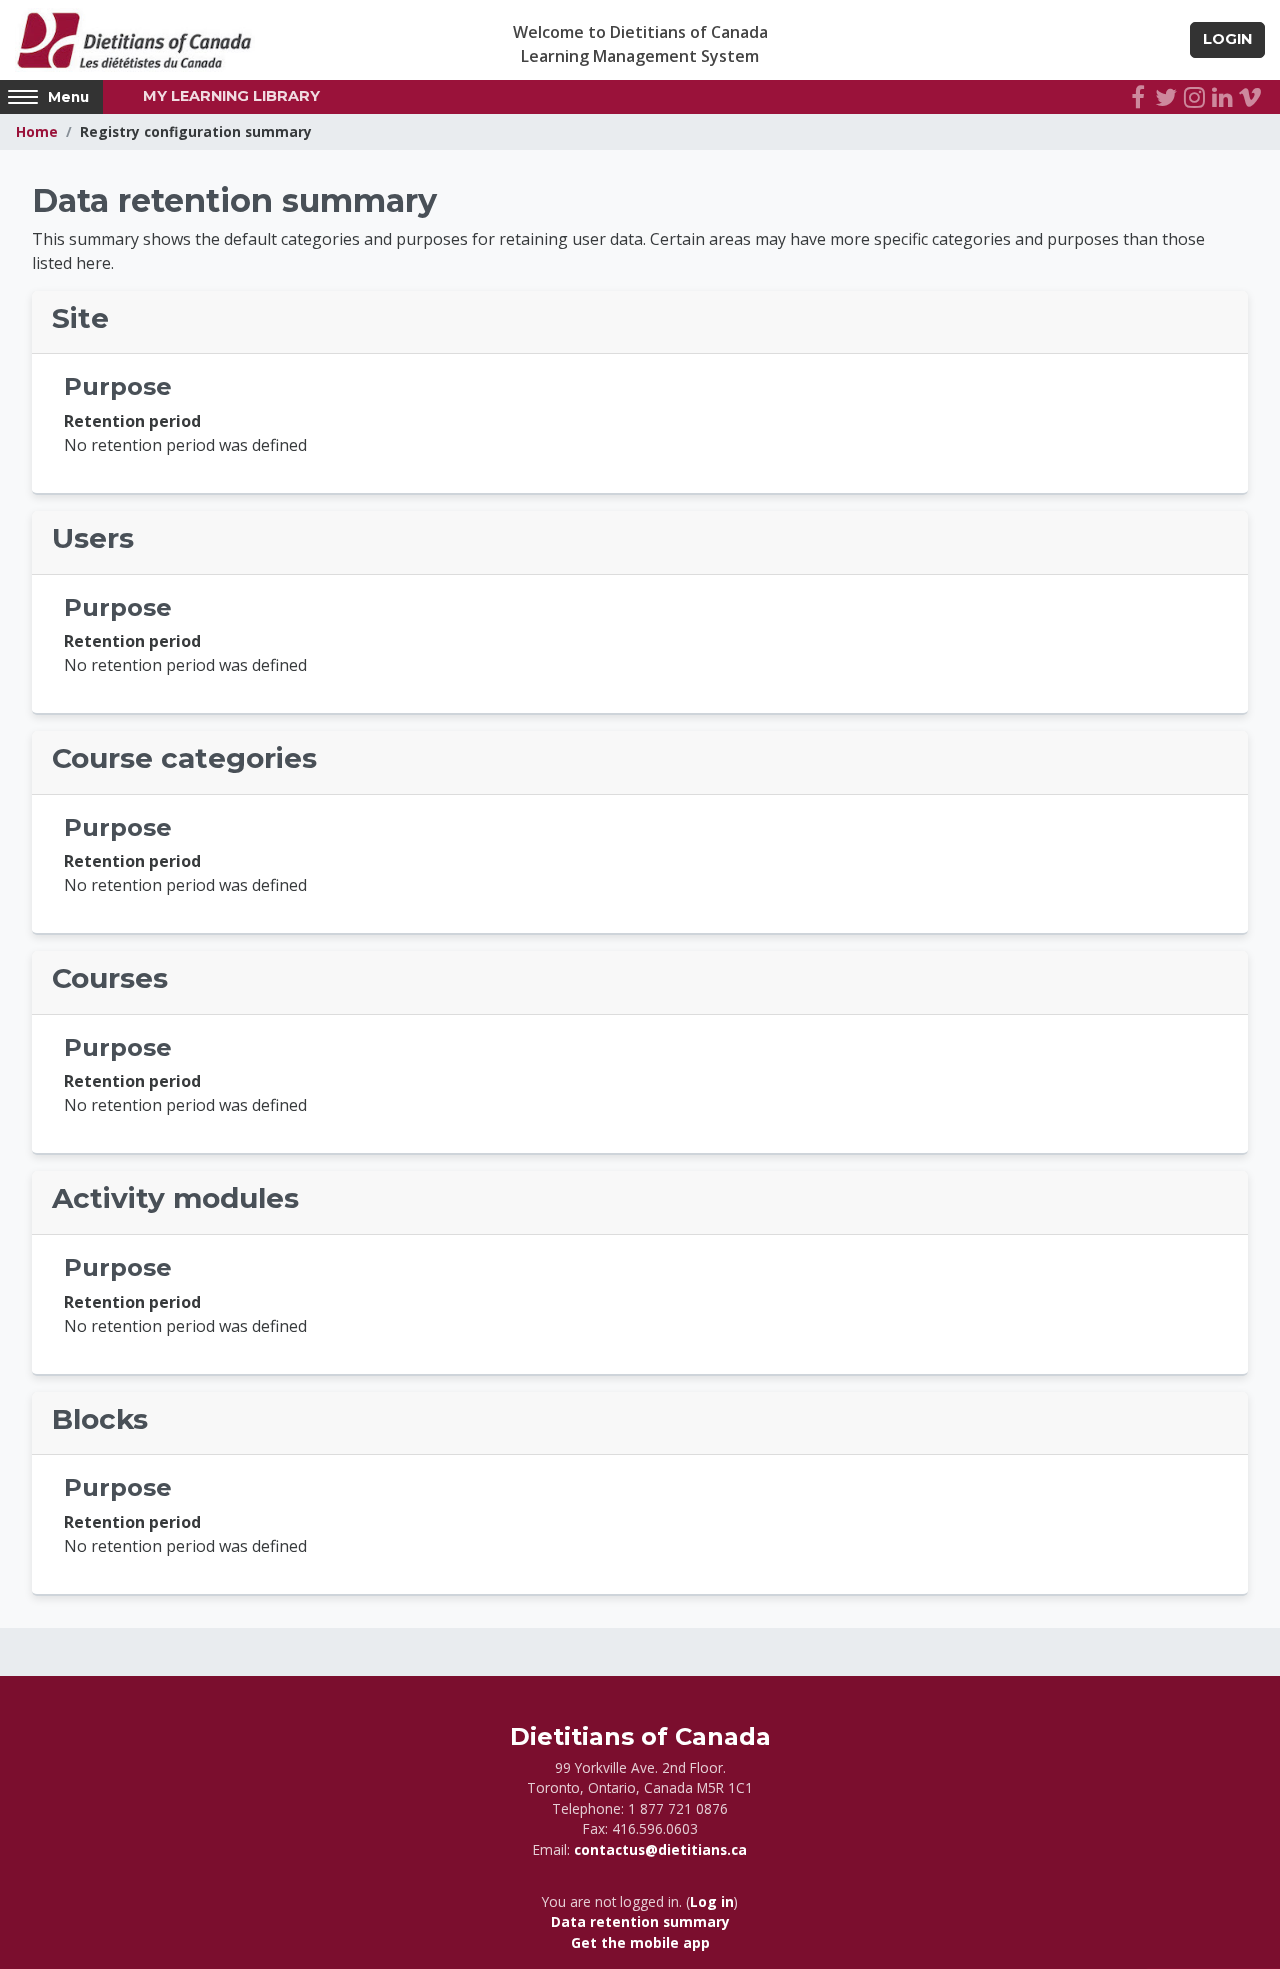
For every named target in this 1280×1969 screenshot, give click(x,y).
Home (37, 131)
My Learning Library (231, 96)
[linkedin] (1222, 97)
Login (1227, 39)
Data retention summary (640, 1921)
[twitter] (1166, 97)
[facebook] (1138, 97)
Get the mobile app (640, 1942)
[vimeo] (1250, 97)
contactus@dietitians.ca (660, 1849)
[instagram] (1194, 97)
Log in (712, 1901)
